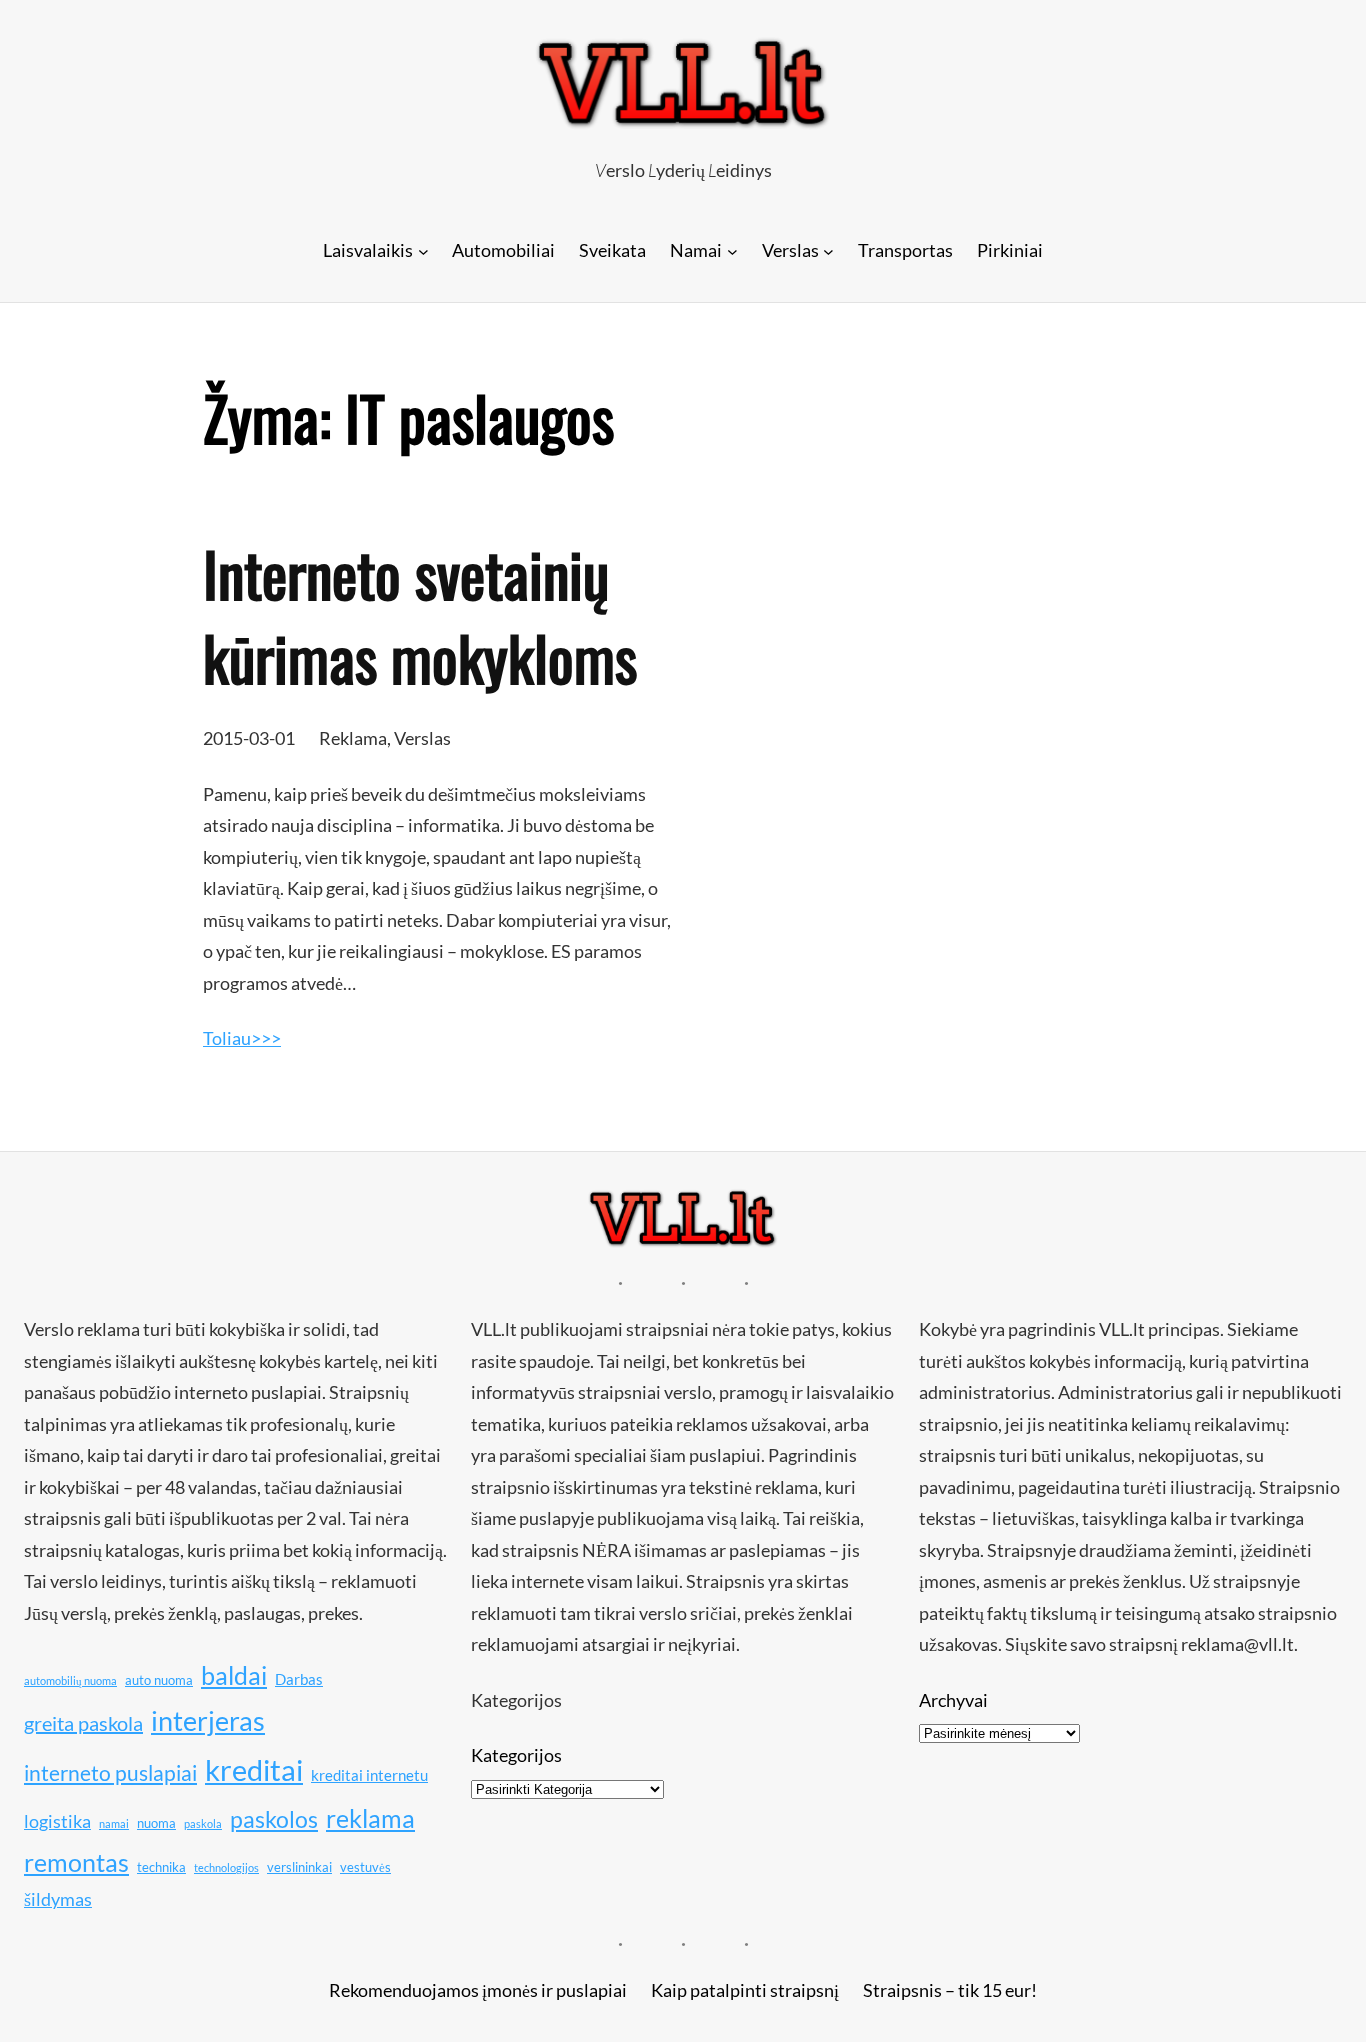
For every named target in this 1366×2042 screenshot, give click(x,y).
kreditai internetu (369, 1775)
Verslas (422, 738)
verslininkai (299, 1867)
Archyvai (953, 1700)
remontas (76, 1862)
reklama (370, 1818)
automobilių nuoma (70, 1680)
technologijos (226, 1867)
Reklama (353, 738)
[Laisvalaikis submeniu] (423, 250)
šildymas (58, 1899)
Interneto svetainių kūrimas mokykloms (420, 615)
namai (114, 1823)
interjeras (208, 1721)
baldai (234, 1675)
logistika (57, 1821)
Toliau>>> (242, 1038)
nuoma (156, 1823)
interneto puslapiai (110, 1773)
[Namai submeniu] (732, 250)
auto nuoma (159, 1680)
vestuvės (365, 1867)
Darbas (299, 1679)
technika (161, 1867)
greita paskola (83, 1723)
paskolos (274, 1819)
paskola (203, 1823)
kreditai (254, 1769)
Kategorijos (516, 1755)
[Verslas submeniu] (828, 250)
